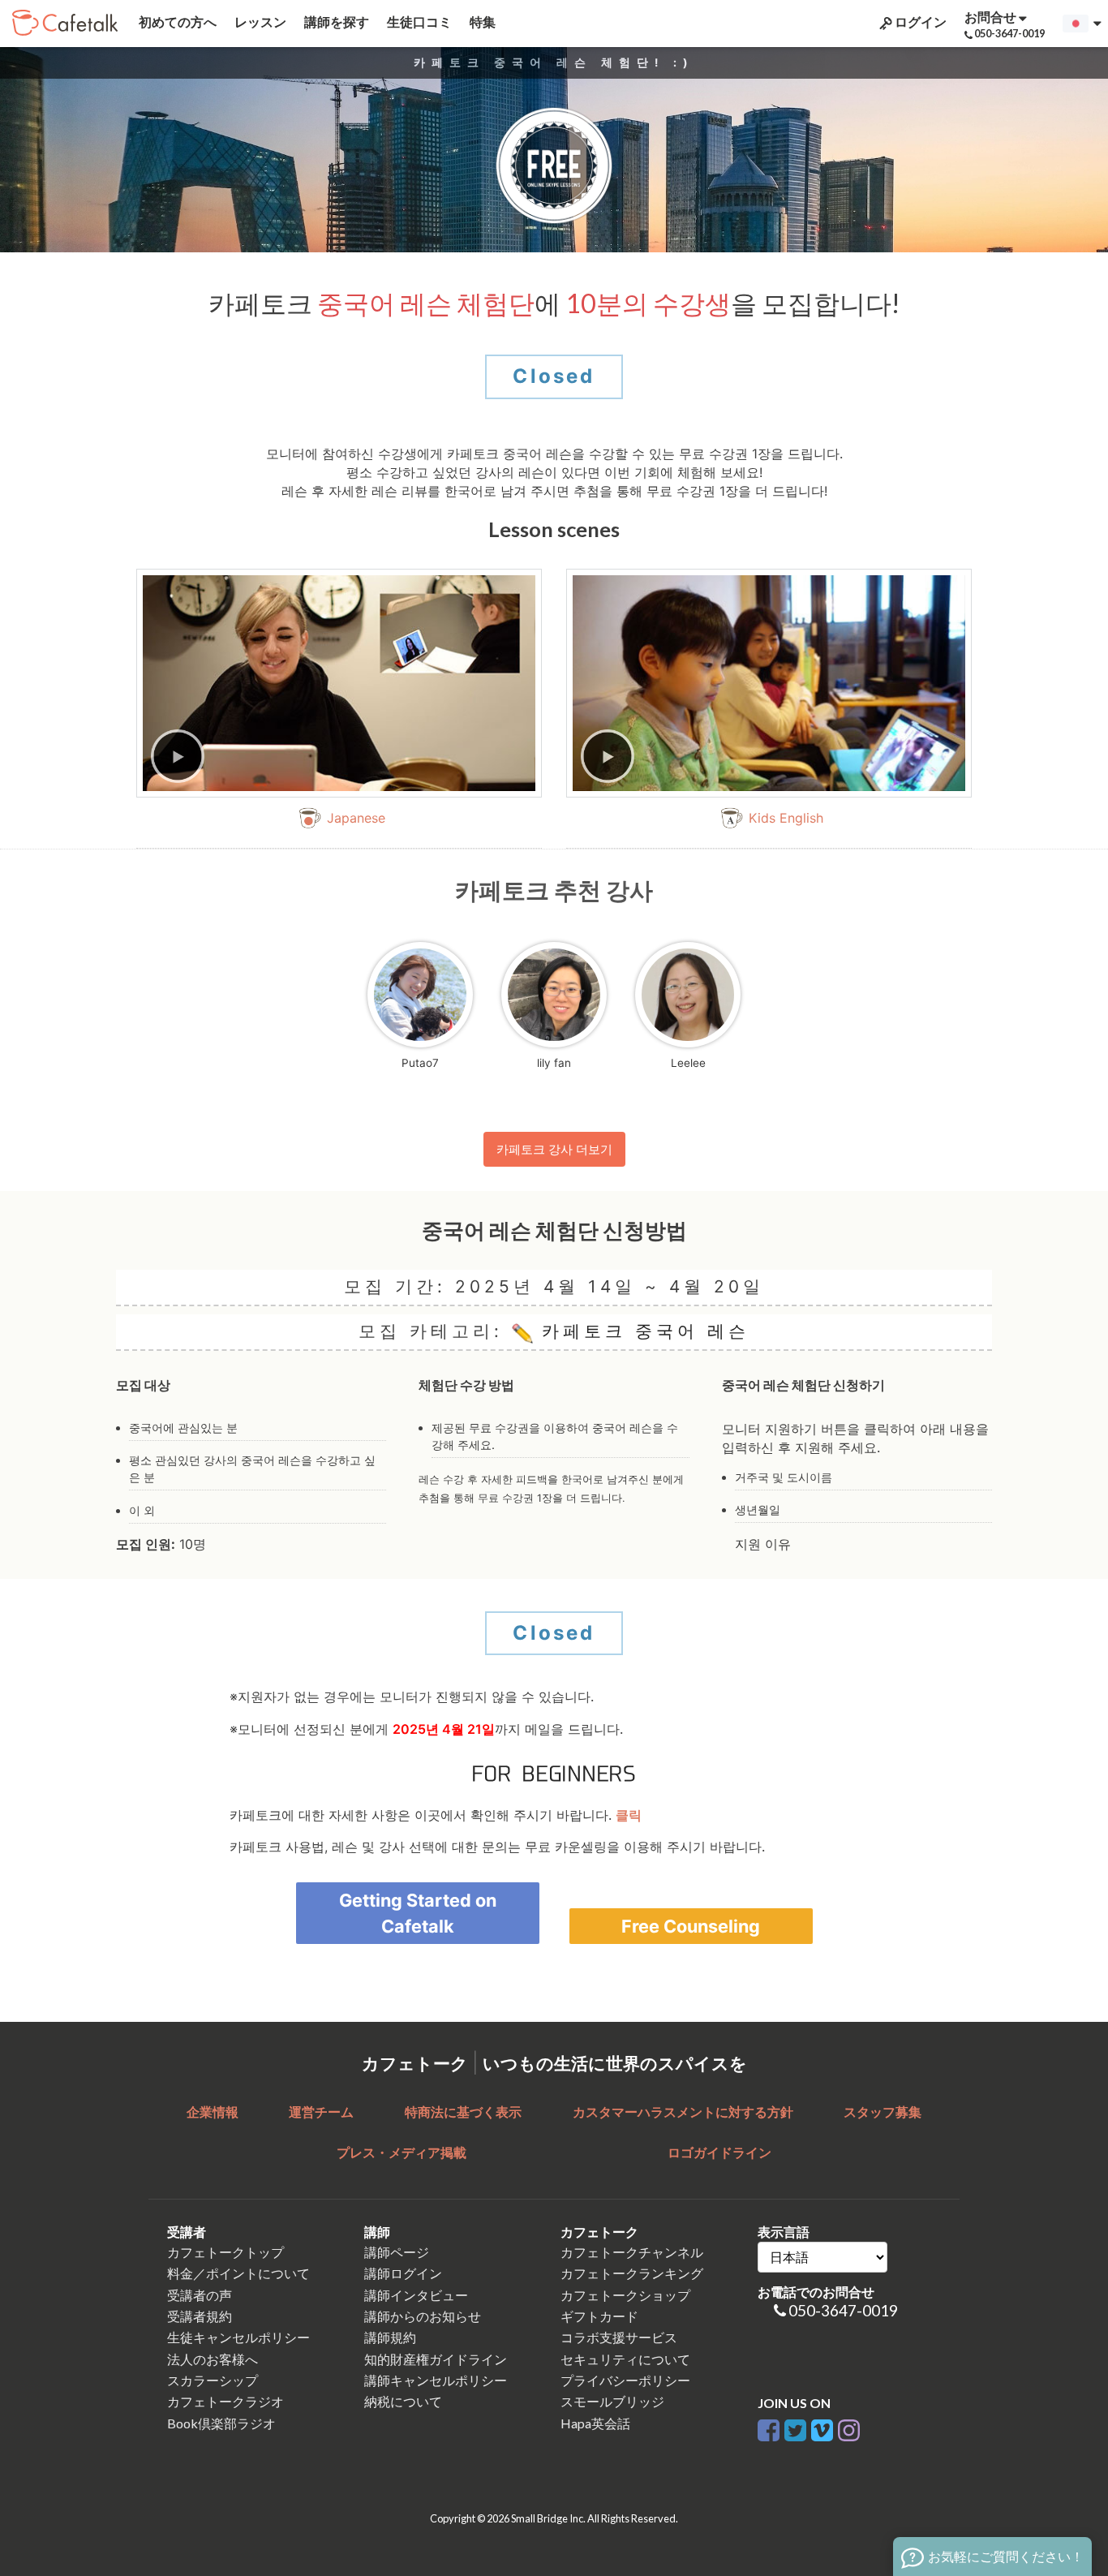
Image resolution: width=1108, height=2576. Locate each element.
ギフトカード (599, 2316)
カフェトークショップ (625, 2295)
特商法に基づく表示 (463, 2112)
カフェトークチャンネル (632, 2252)
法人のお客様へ (213, 2359)
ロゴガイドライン (719, 2152)
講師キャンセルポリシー (436, 2380)
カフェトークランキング (632, 2273)
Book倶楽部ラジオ (221, 2423)
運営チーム (321, 2112)
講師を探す (335, 22)
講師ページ (397, 2252)
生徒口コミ (418, 22)
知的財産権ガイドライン (436, 2359)
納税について (403, 2401)
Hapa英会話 (595, 2423)
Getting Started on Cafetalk (418, 1913)
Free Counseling (691, 1926)
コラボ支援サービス (619, 2337)
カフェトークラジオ (225, 2401)
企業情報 (213, 2112)
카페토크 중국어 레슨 (641, 1331)
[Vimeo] (822, 2427)
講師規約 (390, 2337)
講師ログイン (403, 2273)
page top (1052, 2422)
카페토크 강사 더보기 (554, 1149)
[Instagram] (849, 2427)
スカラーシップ (213, 2380)
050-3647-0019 (843, 2310)
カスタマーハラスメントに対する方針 (683, 2112)
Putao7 (420, 1063)
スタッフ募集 (883, 2112)
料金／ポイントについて (238, 2273)
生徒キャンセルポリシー (238, 2337)
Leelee (688, 1063)
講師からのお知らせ (423, 2316)
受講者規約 (200, 2316)
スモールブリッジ (612, 2401)
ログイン (919, 22)
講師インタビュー (416, 2295)
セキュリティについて (625, 2359)
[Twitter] (795, 2427)
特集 (481, 22)
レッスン (259, 22)
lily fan (554, 1063)
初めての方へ (176, 22)
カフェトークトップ (225, 2252)
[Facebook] (769, 2427)
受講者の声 (200, 2295)
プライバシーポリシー (625, 2380)
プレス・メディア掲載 (402, 2152)
